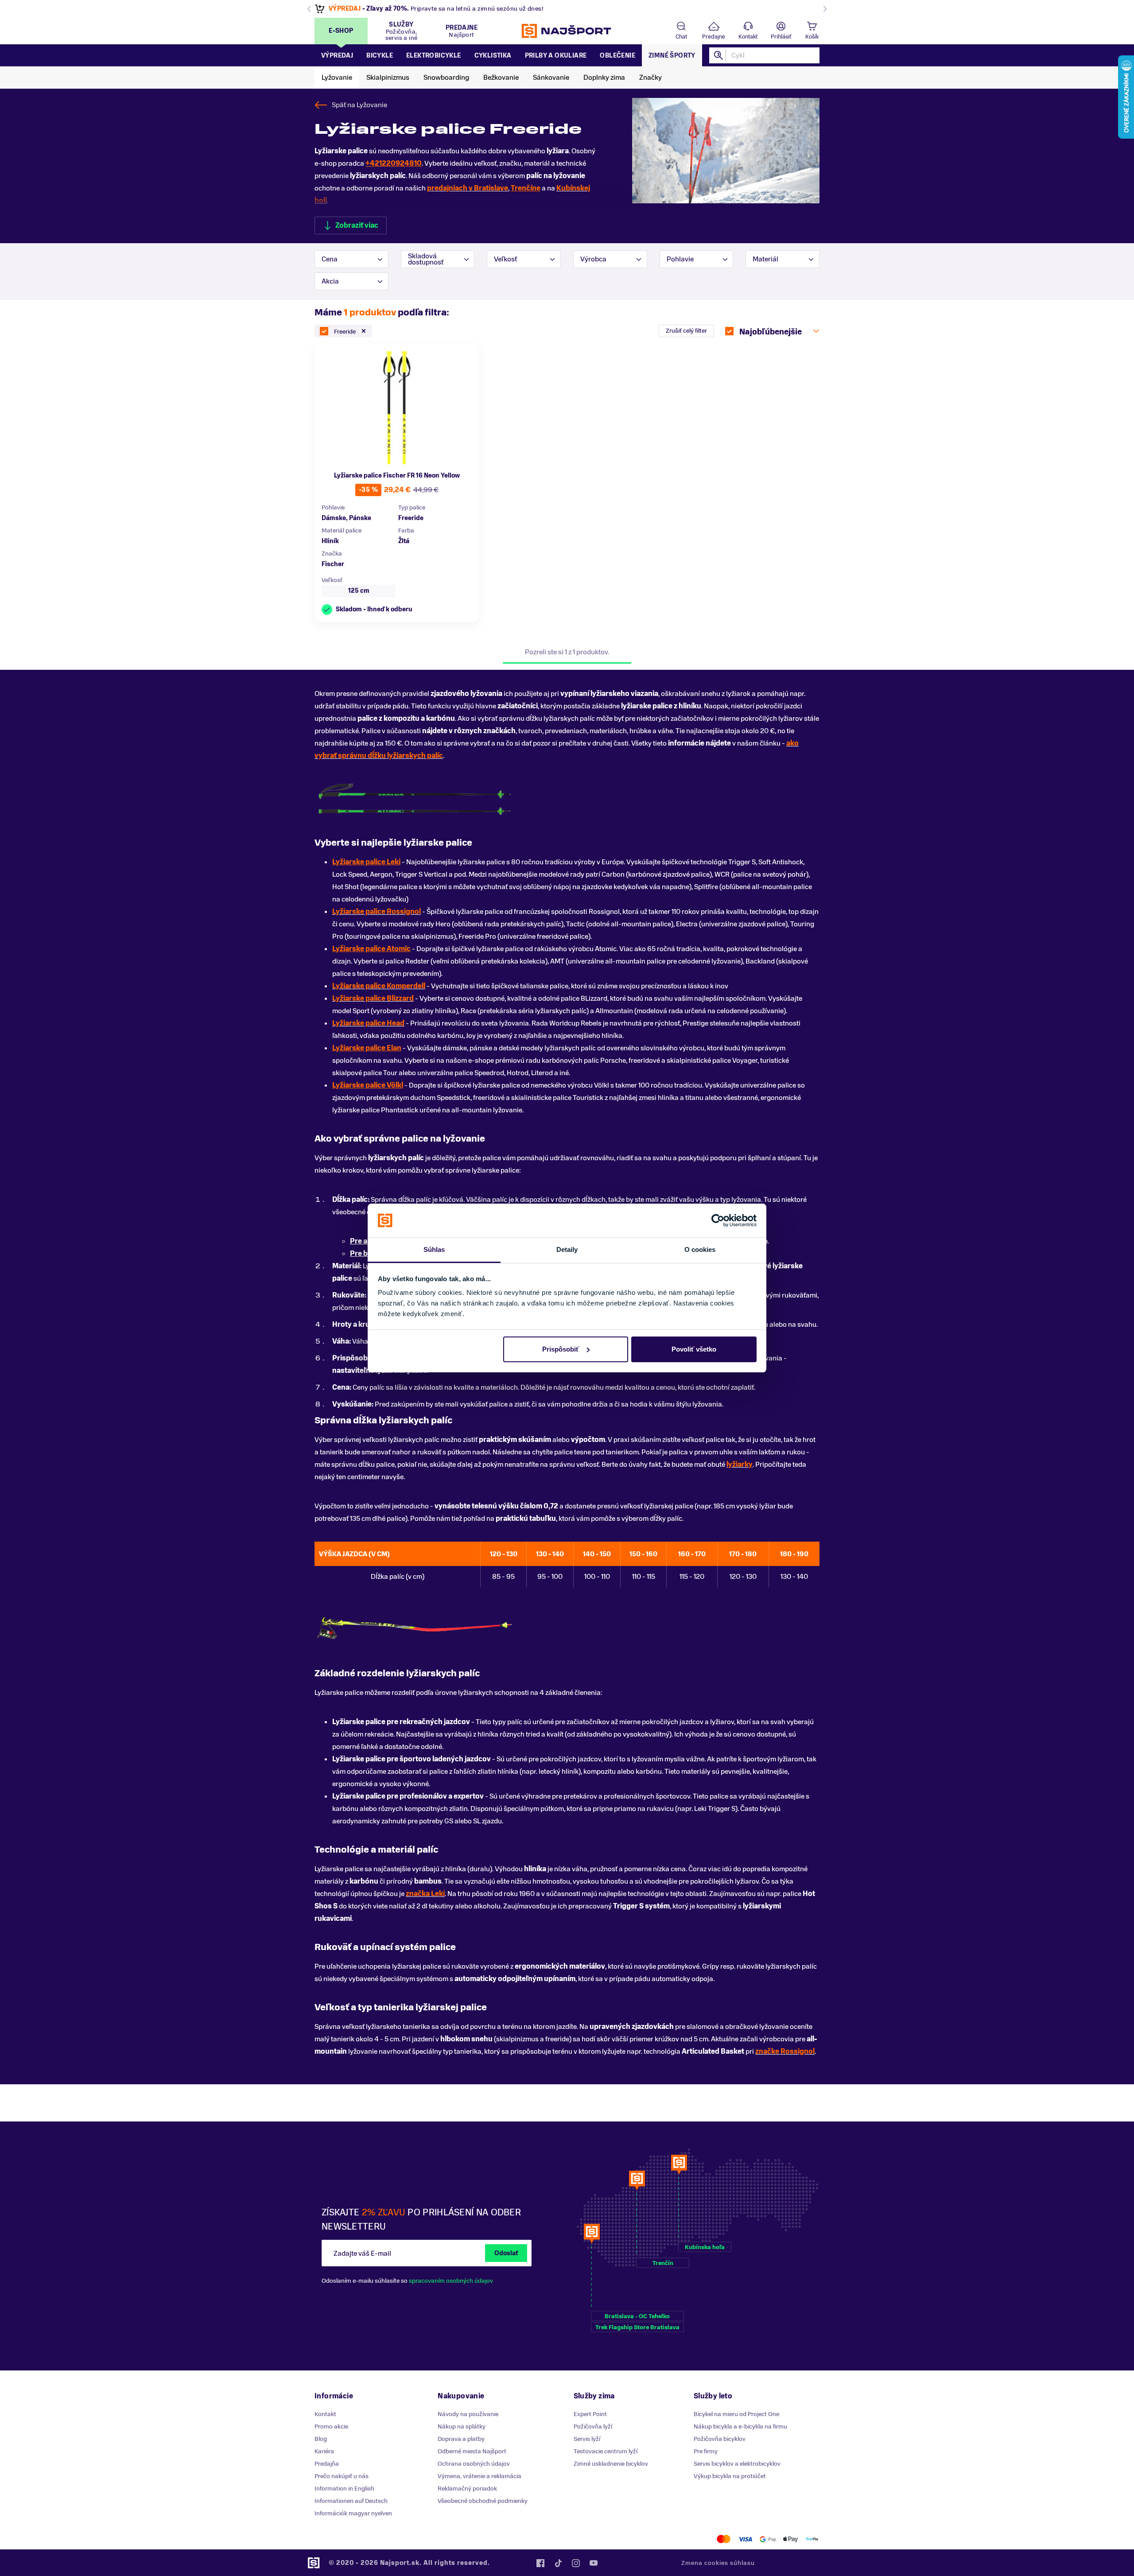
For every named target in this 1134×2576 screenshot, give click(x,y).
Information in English (344, 2489)
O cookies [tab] (700, 1249)
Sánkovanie (551, 78)
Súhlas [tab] (434, 1249)
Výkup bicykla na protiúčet (730, 2476)
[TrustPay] (812, 2539)
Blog (321, 2439)
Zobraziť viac (357, 225)
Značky (650, 78)
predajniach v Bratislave (468, 188)
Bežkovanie (501, 78)
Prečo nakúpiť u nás (342, 2476)
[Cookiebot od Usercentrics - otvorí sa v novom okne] (718, 1220)
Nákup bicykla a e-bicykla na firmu (740, 2426)
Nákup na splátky (462, 2426)
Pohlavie (680, 259)
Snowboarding (446, 78)
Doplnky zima (604, 78)
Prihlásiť (781, 37)
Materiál (765, 259)
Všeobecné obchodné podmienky (483, 2501)
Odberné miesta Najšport (472, 2451)
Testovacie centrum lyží (606, 2451)
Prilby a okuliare (556, 56)
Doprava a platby (461, 2439)
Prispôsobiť (561, 1349)
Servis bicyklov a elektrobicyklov (737, 2464)
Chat (681, 37)
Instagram (576, 2563)
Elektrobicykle (434, 56)
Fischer (333, 564)
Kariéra (324, 2451)
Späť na (359, 105)
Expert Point (590, 2414)
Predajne (714, 37)
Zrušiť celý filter (686, 331)
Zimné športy (672, 56)
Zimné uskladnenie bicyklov (611, 2464)
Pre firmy (706, 2451)
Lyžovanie (337, 78)
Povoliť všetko (694, 1349)
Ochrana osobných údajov (474, 2464)
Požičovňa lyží (593, 2426)
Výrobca (593, 259)
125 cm (359, 591)
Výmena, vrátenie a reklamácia (480, 2476)
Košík (812, 37)
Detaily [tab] (567, 1249)
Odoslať (506, 2253)
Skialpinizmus (388, 78)
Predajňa (327, 2464)
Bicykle (380, 56)
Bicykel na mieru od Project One (736, 2414)
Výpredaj (337, 56)
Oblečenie (617, 56)
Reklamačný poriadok (467, 2489)
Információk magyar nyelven (353, 2513)
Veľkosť (505, 259)
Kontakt (748, 37)
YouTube (594, 2563)
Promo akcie (331, 2426)
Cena (330, 259)
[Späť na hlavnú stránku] (567, 31)
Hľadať (719, 55)
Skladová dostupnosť (426, 259)
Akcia (330, 281)
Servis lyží (587, 2439)
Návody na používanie (468, 2414)
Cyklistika (493, 56)
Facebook (540, 2563)
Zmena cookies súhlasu (718, 2563)
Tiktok (558, 2563)
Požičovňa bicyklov (720, 2439)
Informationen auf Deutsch (351, 2501)
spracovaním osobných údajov (451, 2281)
